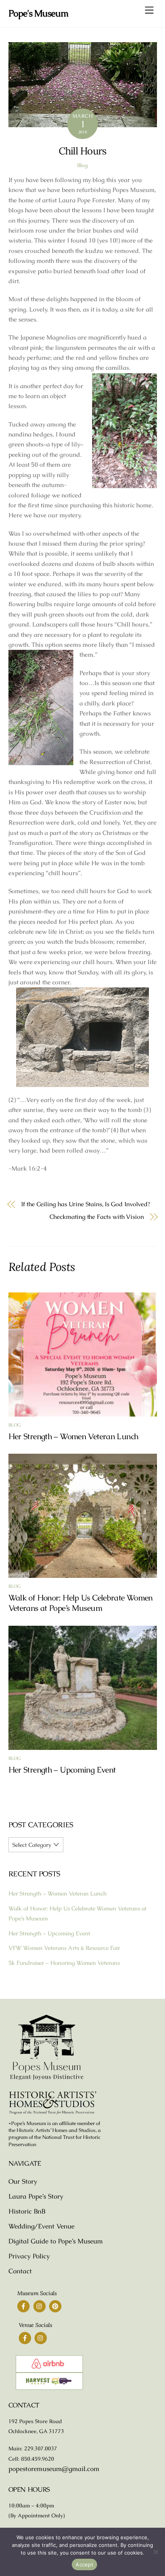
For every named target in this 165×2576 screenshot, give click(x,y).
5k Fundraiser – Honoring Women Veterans (64, 1963)
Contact (20, 2271)
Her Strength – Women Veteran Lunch (73, 1436)
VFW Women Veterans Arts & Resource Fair (64, 1948)
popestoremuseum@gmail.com (54, 2469)
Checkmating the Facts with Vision (97, 1217)
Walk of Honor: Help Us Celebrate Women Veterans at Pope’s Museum (81, 1603)
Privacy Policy (29, 2256)
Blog (82, 165)
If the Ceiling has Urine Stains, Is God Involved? (86, 1204)
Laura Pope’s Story (36, 2196)
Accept (84, 2565)
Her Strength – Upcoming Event (62, 1770)
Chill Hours (83, 151)
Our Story (23, 2181)
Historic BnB (27, 2211)
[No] (155, 2552)
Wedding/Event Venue (41, 2226)
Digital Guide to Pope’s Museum (56, 2241)
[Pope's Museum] (47, 2079)
